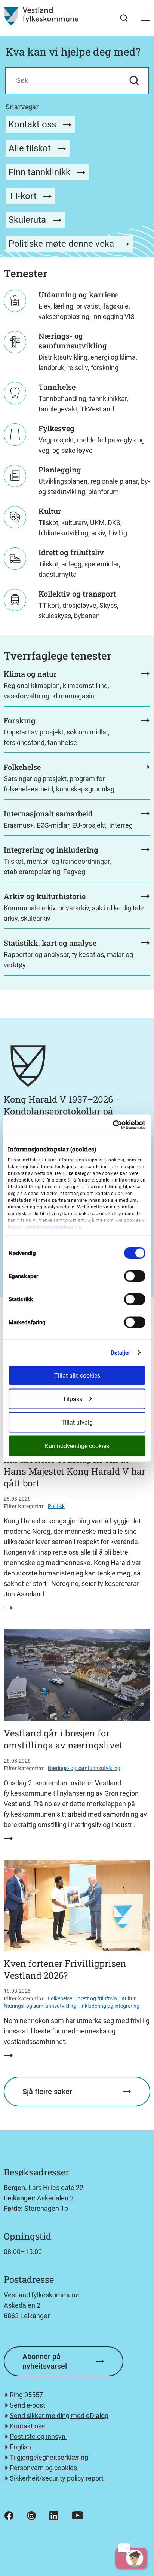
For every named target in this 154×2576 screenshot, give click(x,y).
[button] (145, 18)
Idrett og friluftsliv (97, 1998)
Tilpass (73, 1399)
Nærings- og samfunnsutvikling (84, 1768)
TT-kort (24, 196)
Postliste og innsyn (38, 2436)
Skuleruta (28, 220)
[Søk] (124, 18)
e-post (36, 2405)
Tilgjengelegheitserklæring (49, 2457)
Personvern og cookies (43, 2468)
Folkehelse (60, 1998)
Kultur (129, 1998)
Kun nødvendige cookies (77, 1446)
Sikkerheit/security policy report (57, 2478)
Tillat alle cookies (77, 1375)
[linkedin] (54, 2516)
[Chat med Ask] (131, 2558)
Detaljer (121, 1352)
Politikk (56, 1506)
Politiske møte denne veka (62, 244)
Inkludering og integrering (110, 2006)
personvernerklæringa (50, 1227)
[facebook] (9, 2516)
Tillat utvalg (77, 1422)
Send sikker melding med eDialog (59, 2416)
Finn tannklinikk (41, 172)
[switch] (135, 1276)
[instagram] (31, 2516)
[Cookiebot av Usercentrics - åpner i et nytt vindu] (113, 1125)
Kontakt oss (33, 124)
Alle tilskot (31, 148)
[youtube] (78, 2515)
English (20, 2447)
